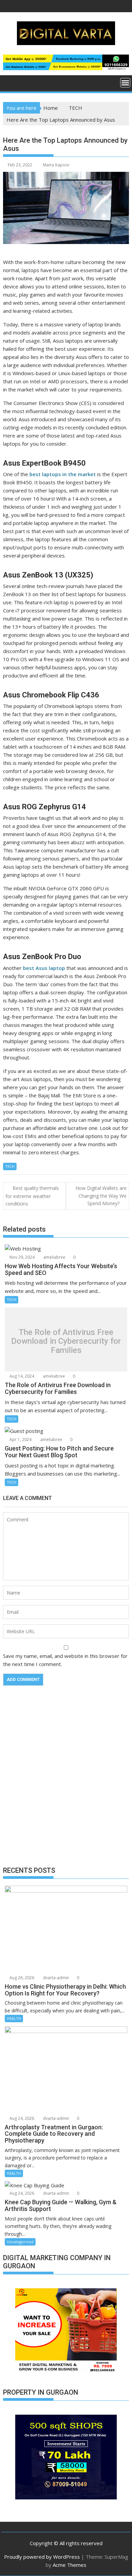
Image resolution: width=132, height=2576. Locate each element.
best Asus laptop (44, 968)
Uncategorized (20, 2242)
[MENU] (125, 83)
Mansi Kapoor (56, 165)
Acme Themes (70, 2565)
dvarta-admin (56, 1978)
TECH (10, 1166)
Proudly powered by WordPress (42, 2557)
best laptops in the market (63, 474)
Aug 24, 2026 (21, 2118)
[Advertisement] (66, 1781)
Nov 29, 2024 (21, 1257)
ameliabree (54, 1257)
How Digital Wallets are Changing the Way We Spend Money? (101, 1196)
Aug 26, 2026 (21, 1978)
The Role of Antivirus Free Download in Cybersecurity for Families (66, 1341)
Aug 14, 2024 (21, 1376)
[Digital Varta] (10, 82)
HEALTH (14, 2018)
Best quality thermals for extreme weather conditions (32, 1196)
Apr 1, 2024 (20, 1439)
